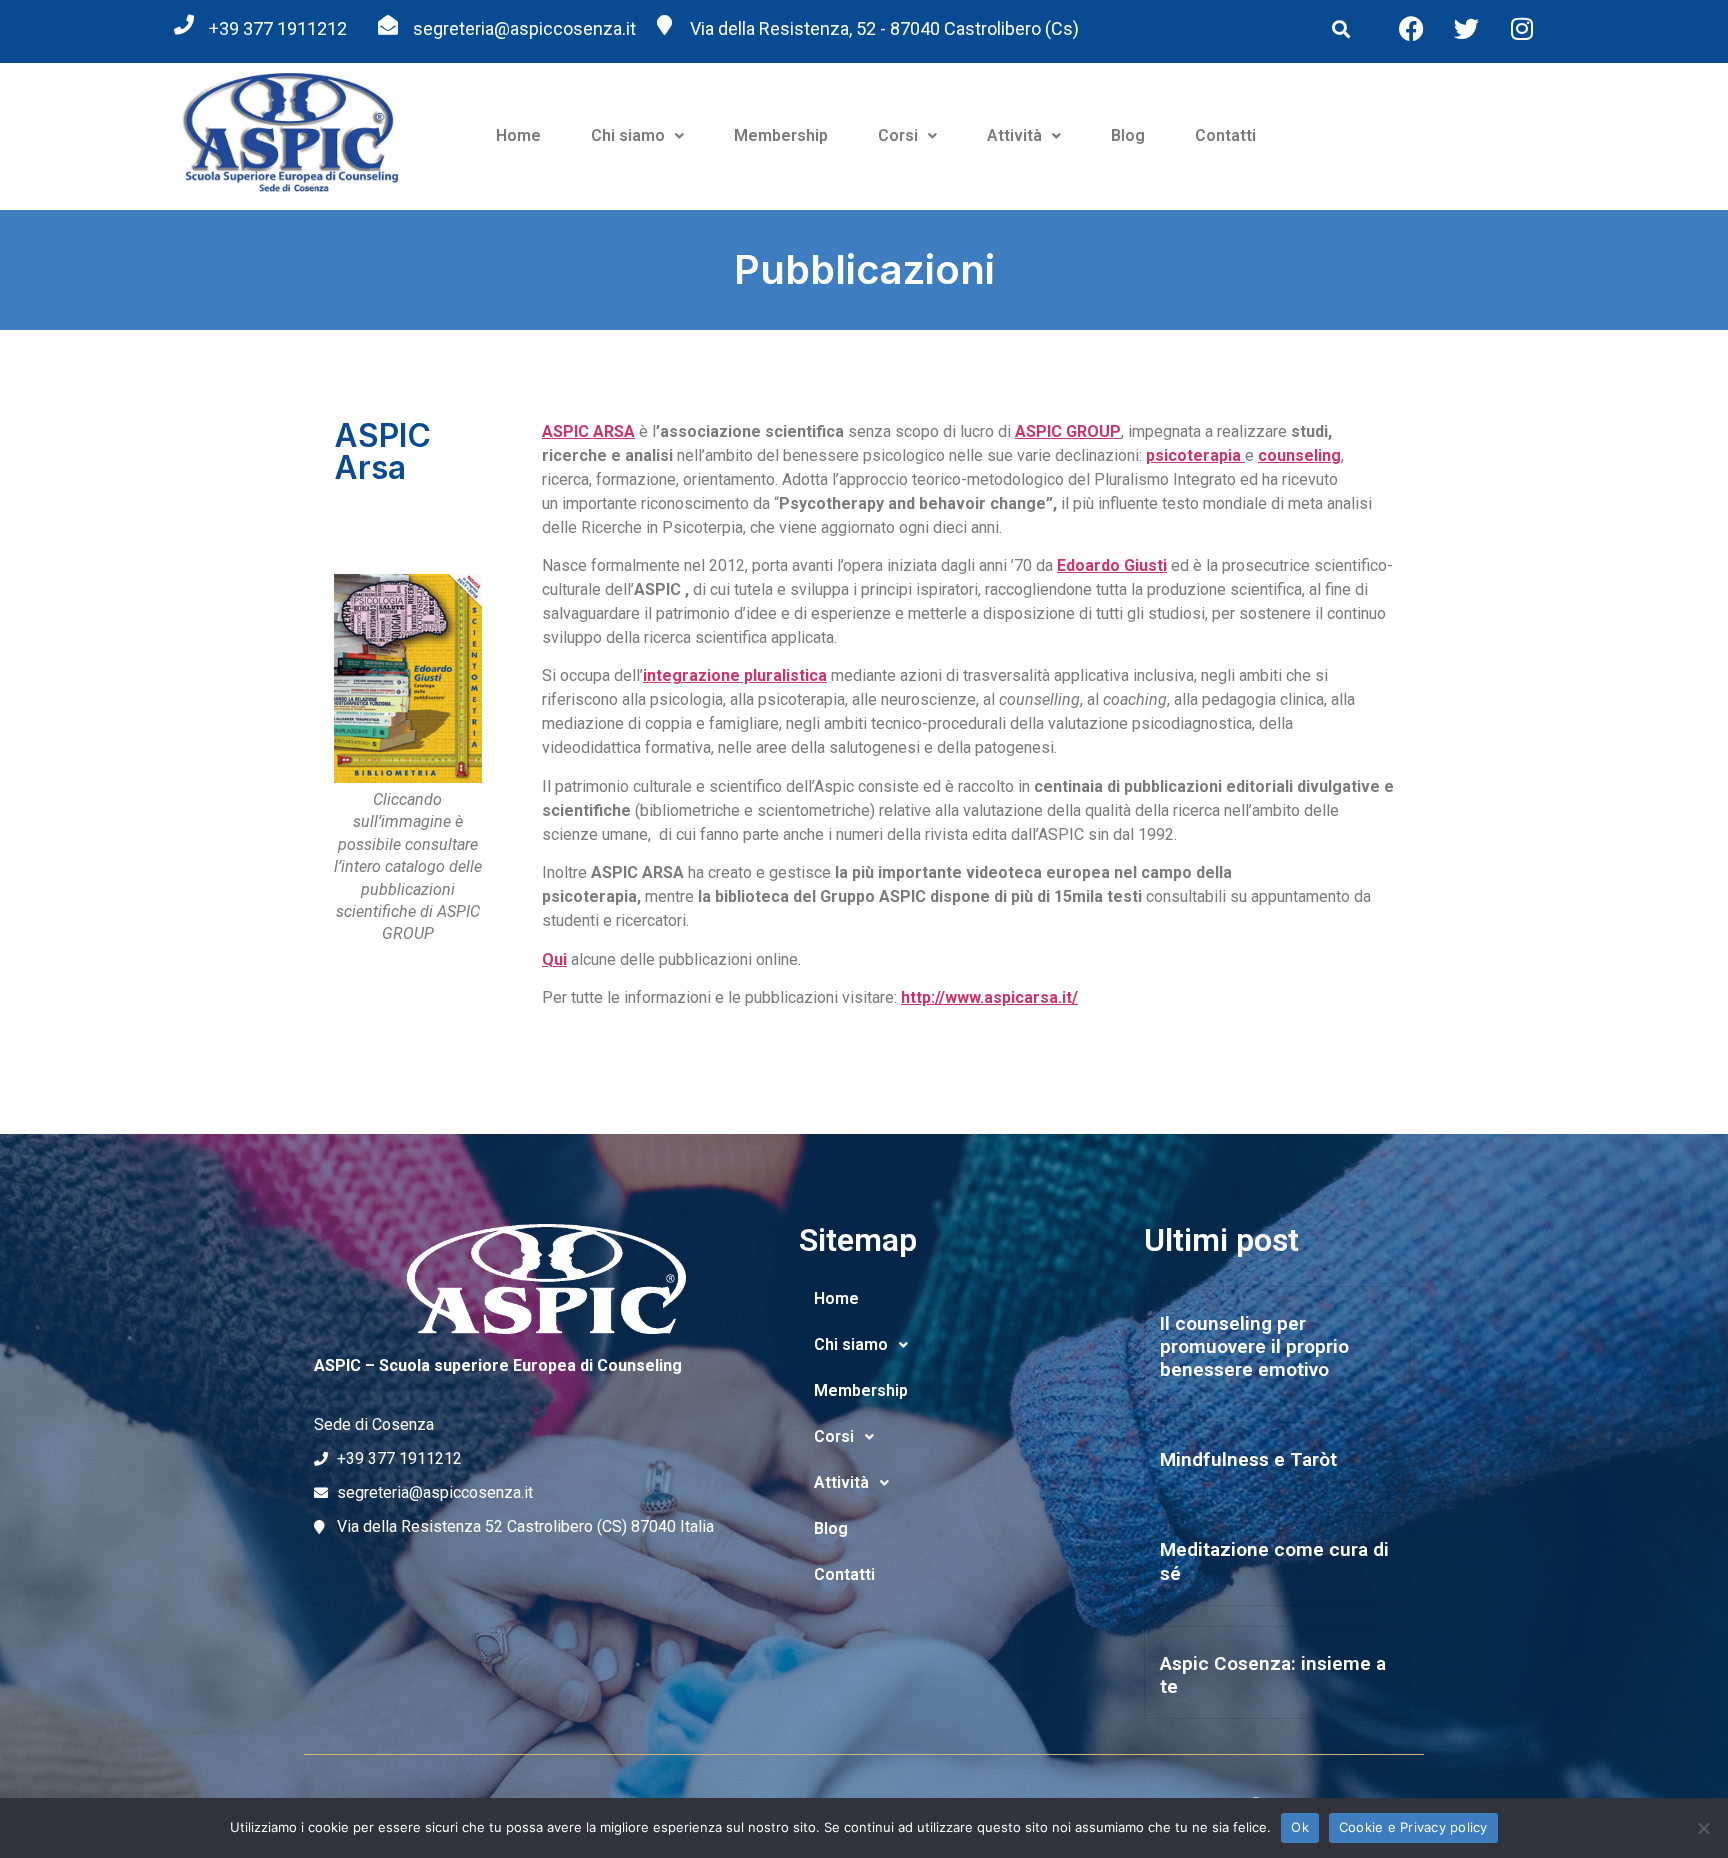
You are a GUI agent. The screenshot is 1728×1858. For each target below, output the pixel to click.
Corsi (898, 135)
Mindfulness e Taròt (1248, 1459)
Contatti (1225, 135)
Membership (781, 135)
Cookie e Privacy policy (1413, 1827)
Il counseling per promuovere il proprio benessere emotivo (1254, 1346)
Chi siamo (628, 135)
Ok (1300, 1827)
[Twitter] (1467, 28)
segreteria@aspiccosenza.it (524, 28)
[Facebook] (1412, 28)
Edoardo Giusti (1112, 565)
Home (518, 135)
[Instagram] (1522, 28)
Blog (1128, 135)
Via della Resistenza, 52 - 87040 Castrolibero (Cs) (884, 28)
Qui (554, 959)
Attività (1014, 135)
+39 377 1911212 (278, 28)
